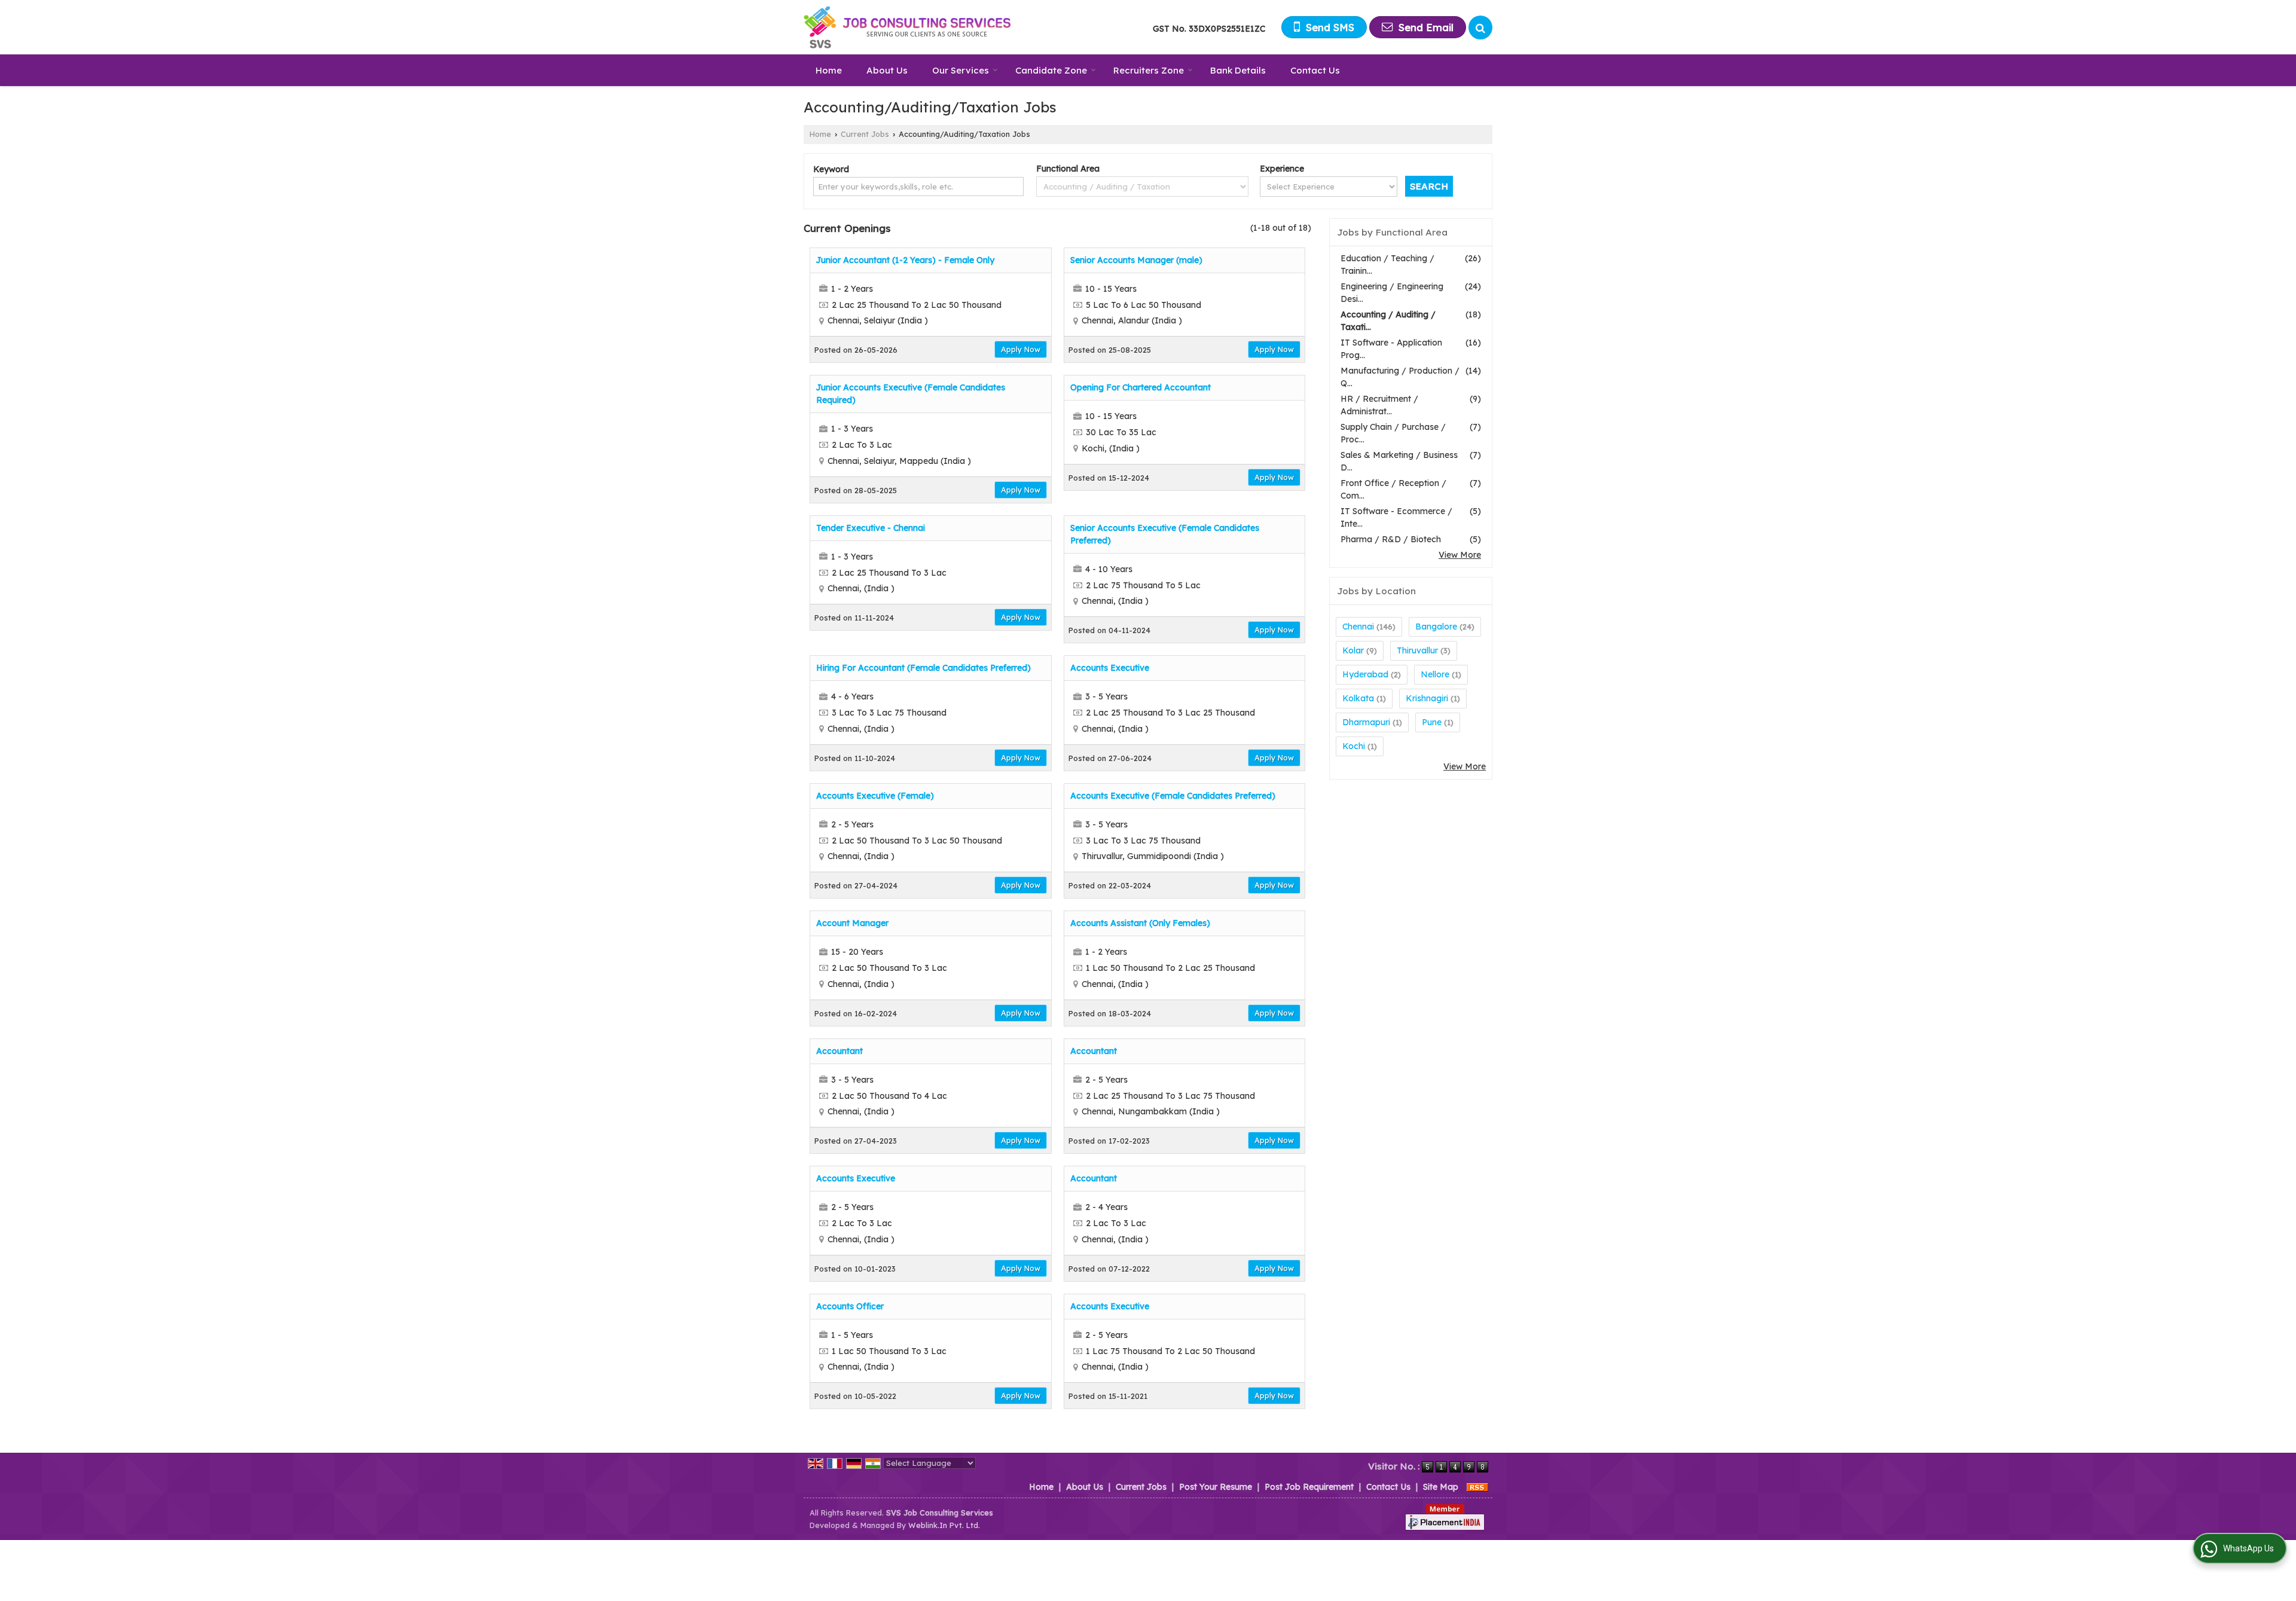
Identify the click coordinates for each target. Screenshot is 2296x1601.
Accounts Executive (1110, 668)
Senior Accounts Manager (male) (1136, 260)
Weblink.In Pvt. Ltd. (944, 1525)
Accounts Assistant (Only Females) (1140, 923)
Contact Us (1315, 70)
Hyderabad (1365, 674)
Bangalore (1436, 627)
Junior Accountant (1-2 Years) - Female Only (905, 260)
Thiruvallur (1417, 650)
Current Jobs (865, 134)
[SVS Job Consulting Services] (908, 27)
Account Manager (852, 923)
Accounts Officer (850, 1306)
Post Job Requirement (1309, 1487)
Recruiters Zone (1149, 70)
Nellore (1435, 674)
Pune (1432, 722)
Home (829, 70)
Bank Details (1238, 70)
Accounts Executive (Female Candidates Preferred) (1173, 796)
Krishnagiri (1427, 698)
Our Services (961, 70)
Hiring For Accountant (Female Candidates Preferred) (923, 668)
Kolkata (1358, 698)
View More (1460, 555)
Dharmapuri (1366, 722)
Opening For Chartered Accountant (1141, 387)
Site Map (1441, 1487)
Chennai (1358, 627)
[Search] (1480, 28)
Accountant (839, 1051)
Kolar (1353, 650)
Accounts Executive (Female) (875, 796)
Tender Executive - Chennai (871, 528)
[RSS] (1477, 1487)
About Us (887, 70)
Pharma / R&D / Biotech (1391, 539)
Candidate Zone (1051, 70)
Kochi (1354, 746)
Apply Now (1021, 349)
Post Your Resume (1216, 1487)
